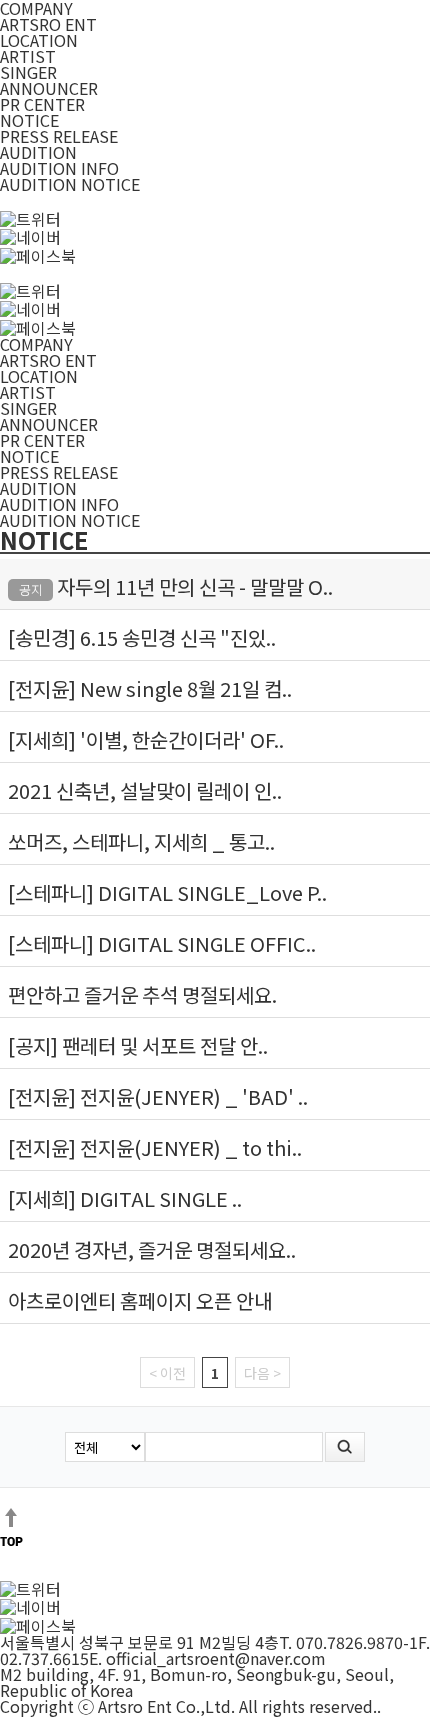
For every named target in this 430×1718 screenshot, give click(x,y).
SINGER (28, 72)
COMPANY (36, 344)
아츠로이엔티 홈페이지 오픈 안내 (140, 1300)
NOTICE (29, 120)
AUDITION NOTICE (70, 184)
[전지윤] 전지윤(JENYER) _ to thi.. (155, 1147)
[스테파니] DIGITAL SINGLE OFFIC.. (162, 943)
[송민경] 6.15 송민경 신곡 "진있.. (142, 637)
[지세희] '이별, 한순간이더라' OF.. (146, 739)
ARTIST (28, 56)
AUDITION (38, 152)
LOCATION (39, 40)
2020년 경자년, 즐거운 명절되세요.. (152, 1249)
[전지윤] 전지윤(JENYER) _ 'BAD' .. (158, 1096)
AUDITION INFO (59, 168)
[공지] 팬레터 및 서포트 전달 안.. (138, 1045)
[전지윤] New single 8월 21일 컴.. (150, 688)
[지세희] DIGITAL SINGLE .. (125, 1198)
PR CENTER (42, 104)
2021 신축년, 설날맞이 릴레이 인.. (145, 790)
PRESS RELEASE (59, 136)
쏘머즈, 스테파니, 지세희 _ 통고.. (141, 841)
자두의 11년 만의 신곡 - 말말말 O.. (195, 586)
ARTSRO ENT (48, 24)
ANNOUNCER (49, 88)
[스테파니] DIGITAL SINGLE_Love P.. (167, 892)
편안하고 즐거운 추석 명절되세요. (142, 994)
